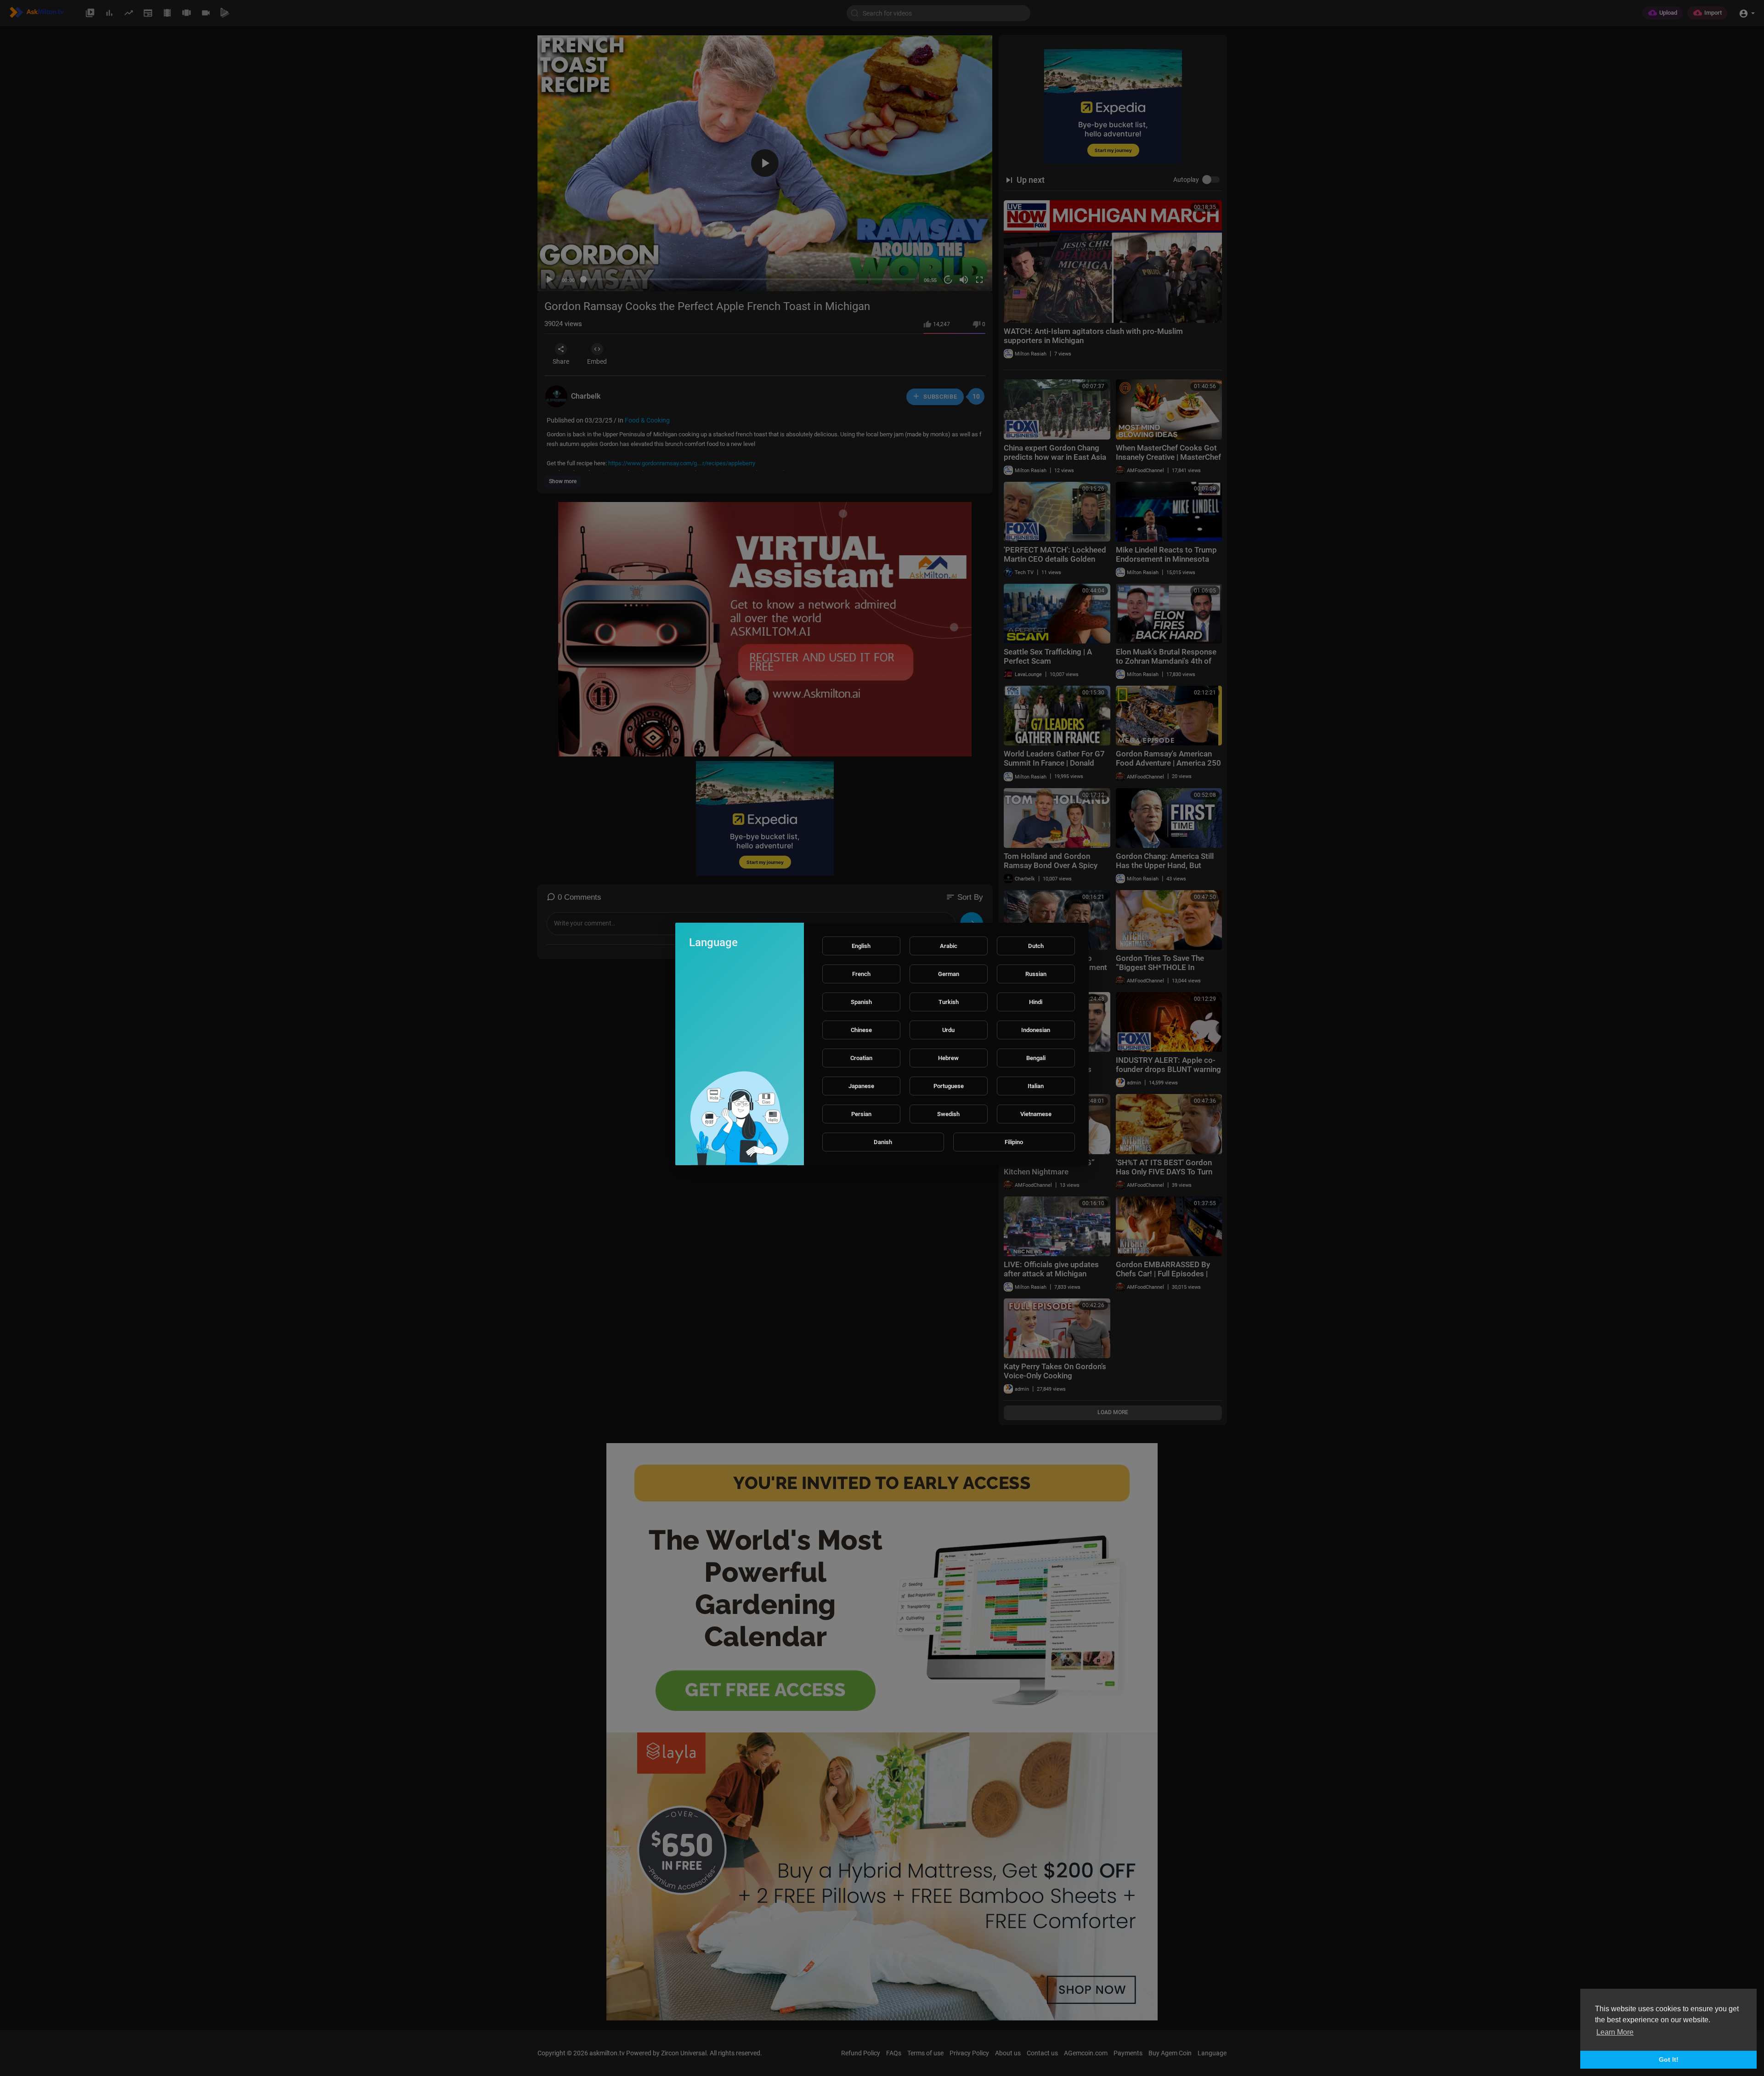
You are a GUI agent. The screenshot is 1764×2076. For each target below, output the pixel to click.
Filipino (1014, 1142)
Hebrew (948, 1058)
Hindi (1036, 1002)
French (861, 974)
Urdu (948, 1030)
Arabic (949, 946)
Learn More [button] (1615, 2032)
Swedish (948, 1114)
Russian (1036, 974)
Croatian (861, 1058)
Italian (1036, 1086)
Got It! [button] (1669, 2059)
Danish (883, 1142)
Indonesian (1036, 1030)
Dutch (1036, 946)
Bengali (1036, 1058)
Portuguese (949, 1086)
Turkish (949, 1002)
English (861, 946)
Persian (861, 1114)
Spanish (861, 1002)
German (949, 974)
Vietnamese (1036, 1114)
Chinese (861, 1030)
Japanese (861, 1086)
